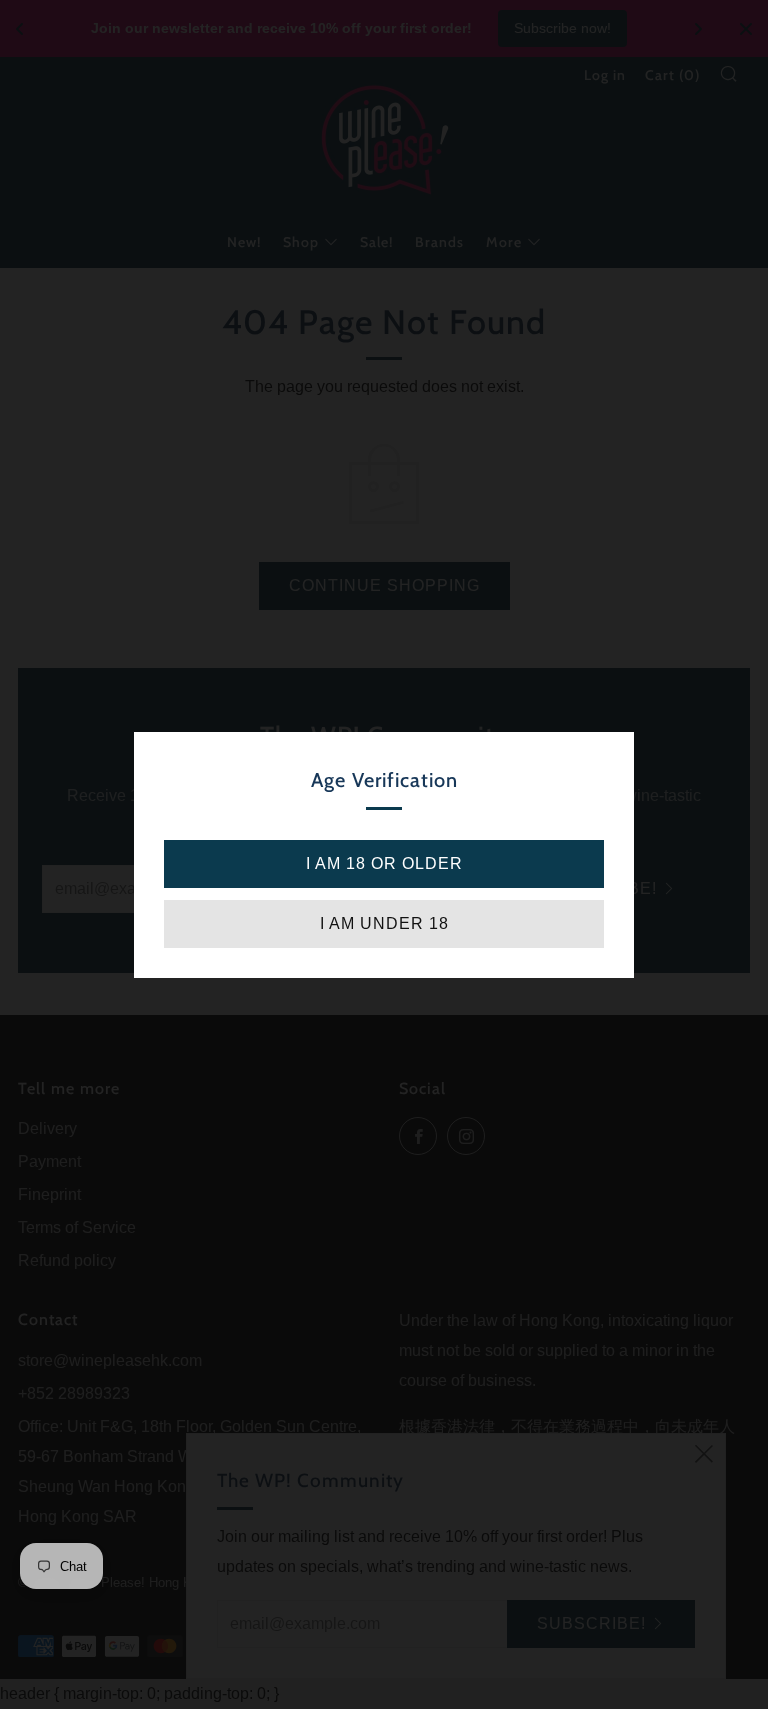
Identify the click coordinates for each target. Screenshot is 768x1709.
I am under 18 (384, 923)
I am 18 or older (384, 863)
